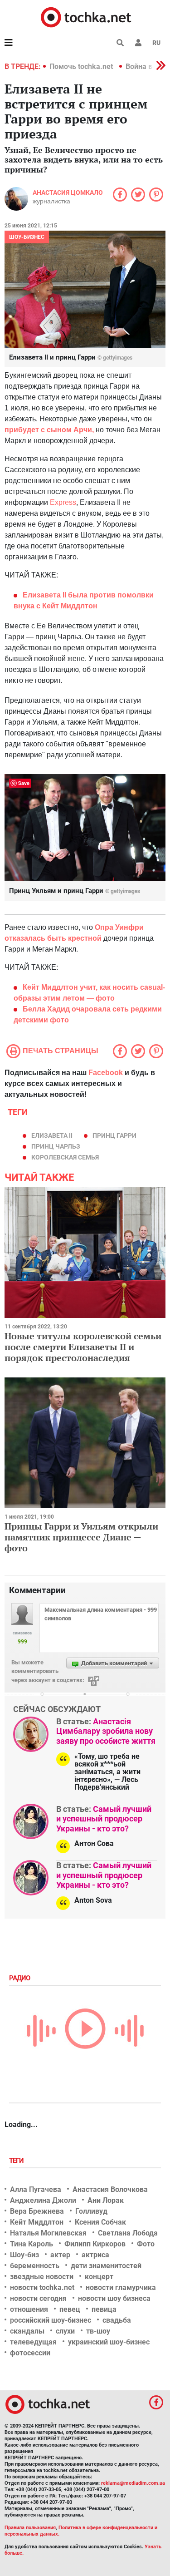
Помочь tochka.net (82, 67)
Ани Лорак (106, 2200)
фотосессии (30, 2353)
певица (104, 2309)
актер (60, 2255)
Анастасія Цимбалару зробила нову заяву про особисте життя (106, 1731)
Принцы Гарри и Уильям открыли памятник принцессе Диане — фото (81, 1537)
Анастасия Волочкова (110, 2189)
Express (63, 502)
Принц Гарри (114, 1135)
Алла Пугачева (36, 2189)
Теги (17, 2161)
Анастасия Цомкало (68, 192)
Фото (146, 2244)
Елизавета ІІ (52, 1135)
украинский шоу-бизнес (109, 2342)
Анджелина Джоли (43, 2200)
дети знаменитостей (106, 2266)
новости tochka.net (42, 2287)
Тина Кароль (32, 2244)
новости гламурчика (121, 2287)
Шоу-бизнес (27, 237)
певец (70, 2309)
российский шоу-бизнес (51, 2320)
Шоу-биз (24, 2255)
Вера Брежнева (37, 2211)
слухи (65, 2331)
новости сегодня (38, 2298)
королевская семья (65, 1157)
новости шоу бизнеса (114, 2298)
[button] (138, 43)
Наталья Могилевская (48, 2233)
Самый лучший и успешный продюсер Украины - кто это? (104, 1819)
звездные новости (42, 2277)
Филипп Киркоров (95, 2244)
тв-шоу (98, 2331)
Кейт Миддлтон (37, 2222)
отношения (29, 2309)
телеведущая (33, 2342)
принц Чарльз (56, 1146)
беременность (35, 2266)
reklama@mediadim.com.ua (133, 2483)
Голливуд (91, 2211)
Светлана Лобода (128, 2233)
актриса (95, 2255)
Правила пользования (30, 2528)
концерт (99, 2277)
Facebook (106, 1073)
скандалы (27, 2331)
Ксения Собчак (100, 2222)
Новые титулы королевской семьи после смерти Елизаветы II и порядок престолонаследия (83, 1347)
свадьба (117, 2320)
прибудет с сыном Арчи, (49, 430)
